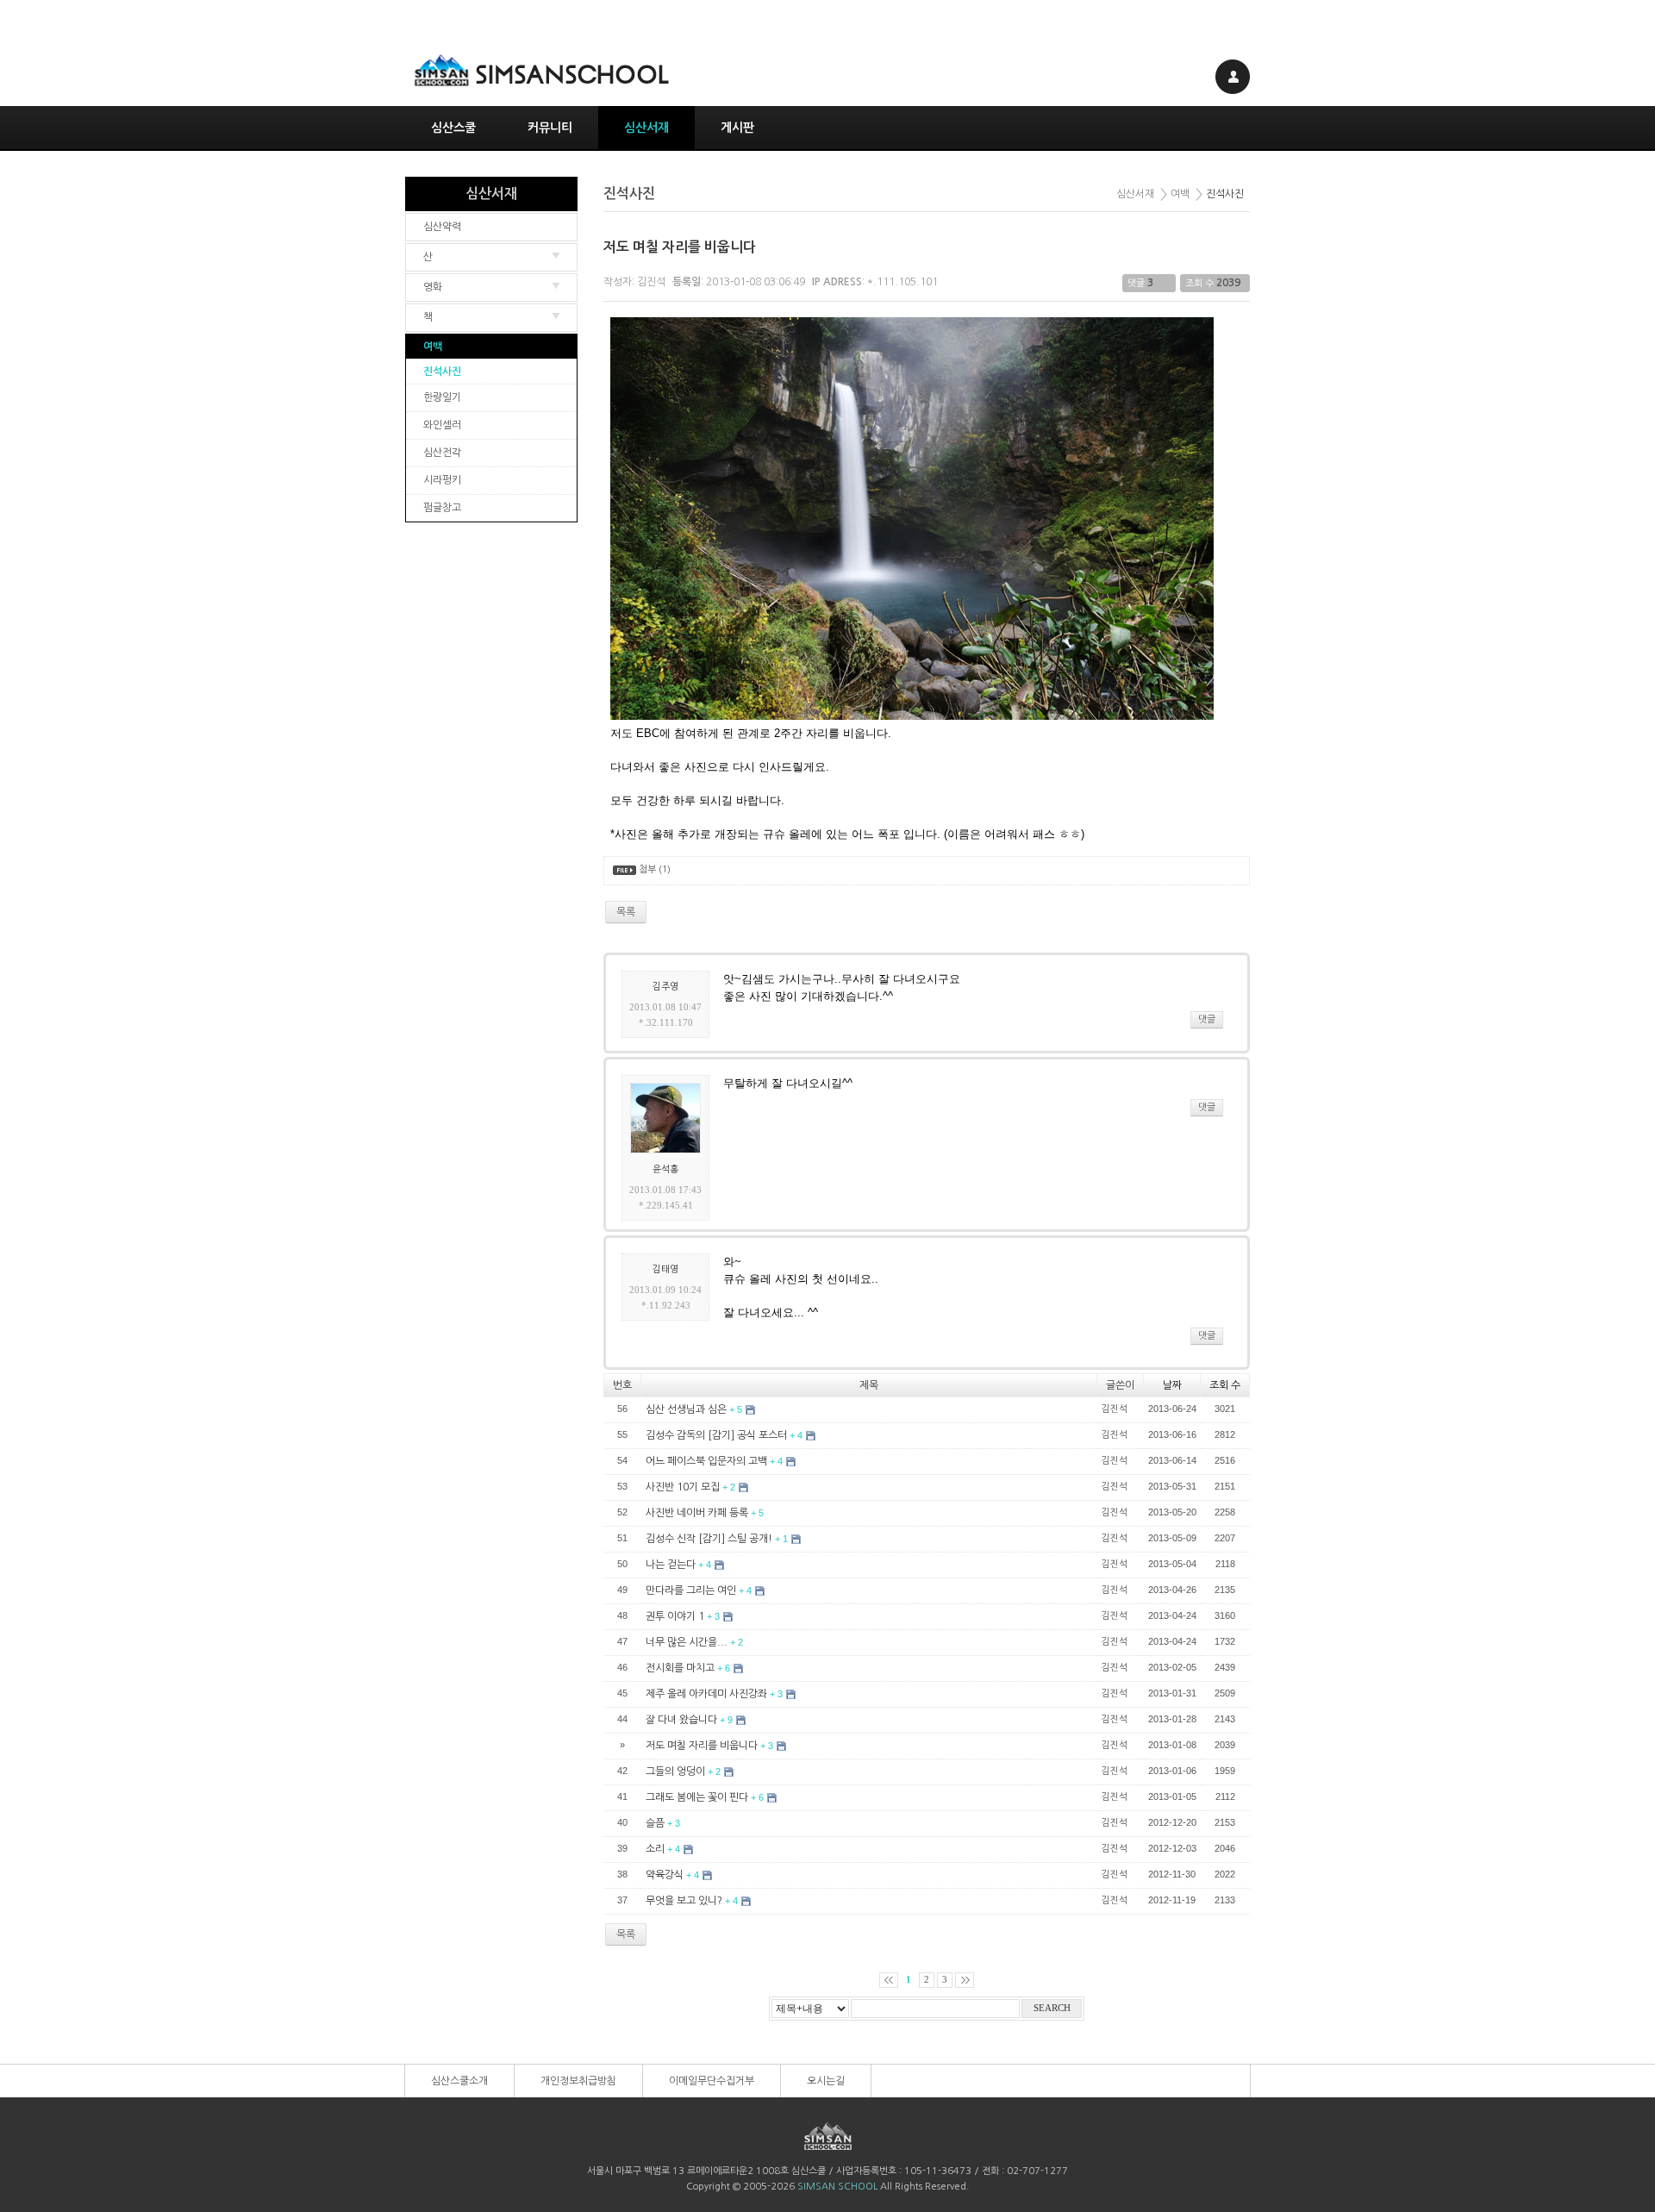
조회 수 (1225, 1385)
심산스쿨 (453, 128)
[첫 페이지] (889, 1980)
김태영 (665, 1269)
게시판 (737, 128)
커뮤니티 (550, 128)
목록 (626, 1934)
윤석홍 (665, 1169)
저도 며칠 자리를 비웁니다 (680, 247)
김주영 (665, 987)
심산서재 (646, 128)
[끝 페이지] (965, 1980)
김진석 (651, 282)
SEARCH (1052, 2008)
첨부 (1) (655, 869)
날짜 (1172, 1385)
